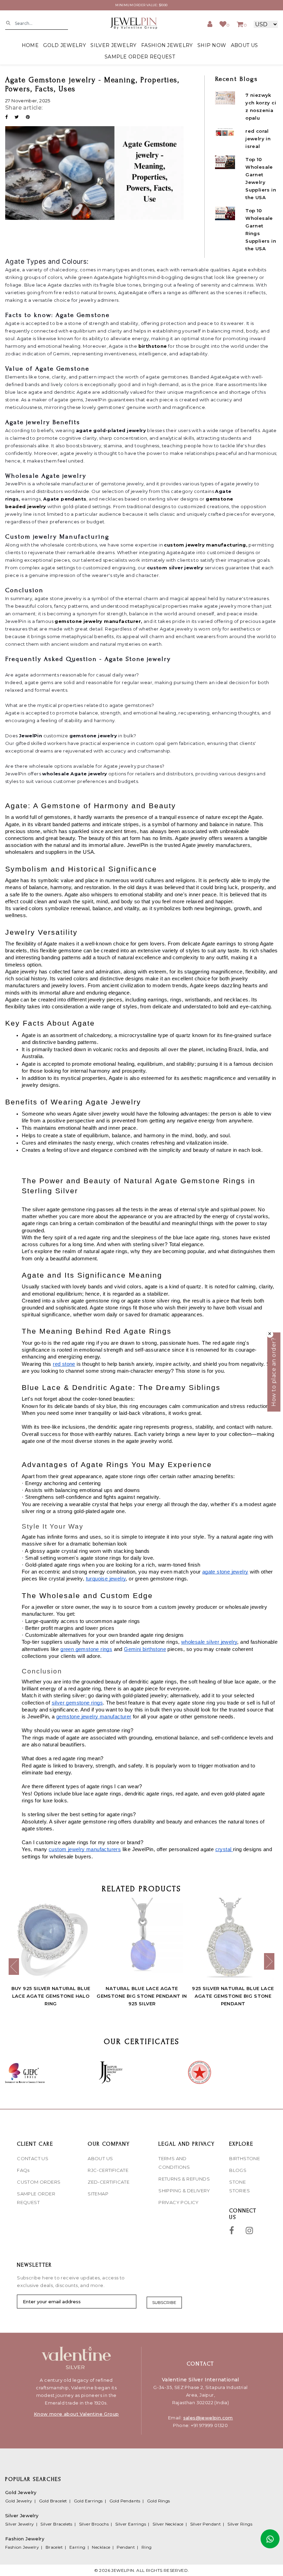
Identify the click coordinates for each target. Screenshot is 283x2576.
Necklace (101, 2547)
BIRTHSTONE (245, 2158)
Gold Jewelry (19, 2501)
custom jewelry (184, 545)
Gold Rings (159, 2501)
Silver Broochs (94, 2524)
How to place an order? (274, 1372)
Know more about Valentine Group (76, 2414)
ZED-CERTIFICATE (109, 2182)
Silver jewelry (113, 45)
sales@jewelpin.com (208, 2418)
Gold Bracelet (53, 2501)
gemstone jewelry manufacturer (98, 621)
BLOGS (238, 2170)
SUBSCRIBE (164, 2302)
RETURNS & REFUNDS (184, 2179)
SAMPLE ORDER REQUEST (140, 57)
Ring (147, 2547)
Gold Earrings (88, 2501)
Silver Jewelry (20, 2524)
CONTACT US (33, 2158)
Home (30, 45)
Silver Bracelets (56, 2524)
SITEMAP (98, 2194)
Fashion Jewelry (22, 2547)
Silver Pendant (206, 2524)
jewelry (37, 506)
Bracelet (54, 2547)
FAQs (23, 2170)
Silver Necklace (168, 2524)
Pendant (126, 2547)
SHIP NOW (212, 45)
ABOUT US (244, 45)
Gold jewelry (65, 45)
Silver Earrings (131, 2524)
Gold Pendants (125, 2501)
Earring (77, 2547)
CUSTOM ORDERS (39, 2182)
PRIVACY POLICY (179, 2202)
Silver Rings (240, 2524)
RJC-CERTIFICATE (108, 2170)
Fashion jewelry (167, 45)
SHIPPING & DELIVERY (184, 2191)
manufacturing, (226, 545)
